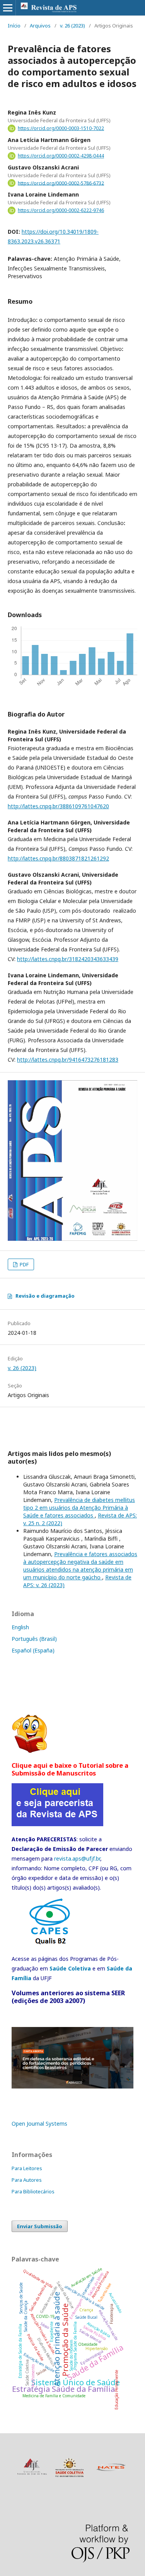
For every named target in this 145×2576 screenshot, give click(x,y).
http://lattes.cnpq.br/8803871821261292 (58, 858)
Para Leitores (27, 2168)
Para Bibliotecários (33, 2191)
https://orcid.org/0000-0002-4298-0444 (61, 156)
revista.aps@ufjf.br (77, 1858)
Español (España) (33, 1650)
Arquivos (40, 26)
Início (14, 26)
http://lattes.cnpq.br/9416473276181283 (68, 1060)
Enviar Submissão (40, 2226)
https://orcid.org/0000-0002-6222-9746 (61, 210)
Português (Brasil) (34, 1639)
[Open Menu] (8, 8)
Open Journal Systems (39, 2124)
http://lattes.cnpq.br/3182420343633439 (68, 959)
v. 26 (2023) (72, 26)
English (20, 1627)
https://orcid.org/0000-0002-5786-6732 (61, 183)
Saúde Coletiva (70, 1968)
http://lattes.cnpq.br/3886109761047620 (58, 806)
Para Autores (27, 2180)
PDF (24, 1264)
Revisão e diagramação (45, 1296)
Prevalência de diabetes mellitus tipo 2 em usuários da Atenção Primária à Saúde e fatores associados (79, 1508)
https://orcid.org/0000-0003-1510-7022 (61, 128)
